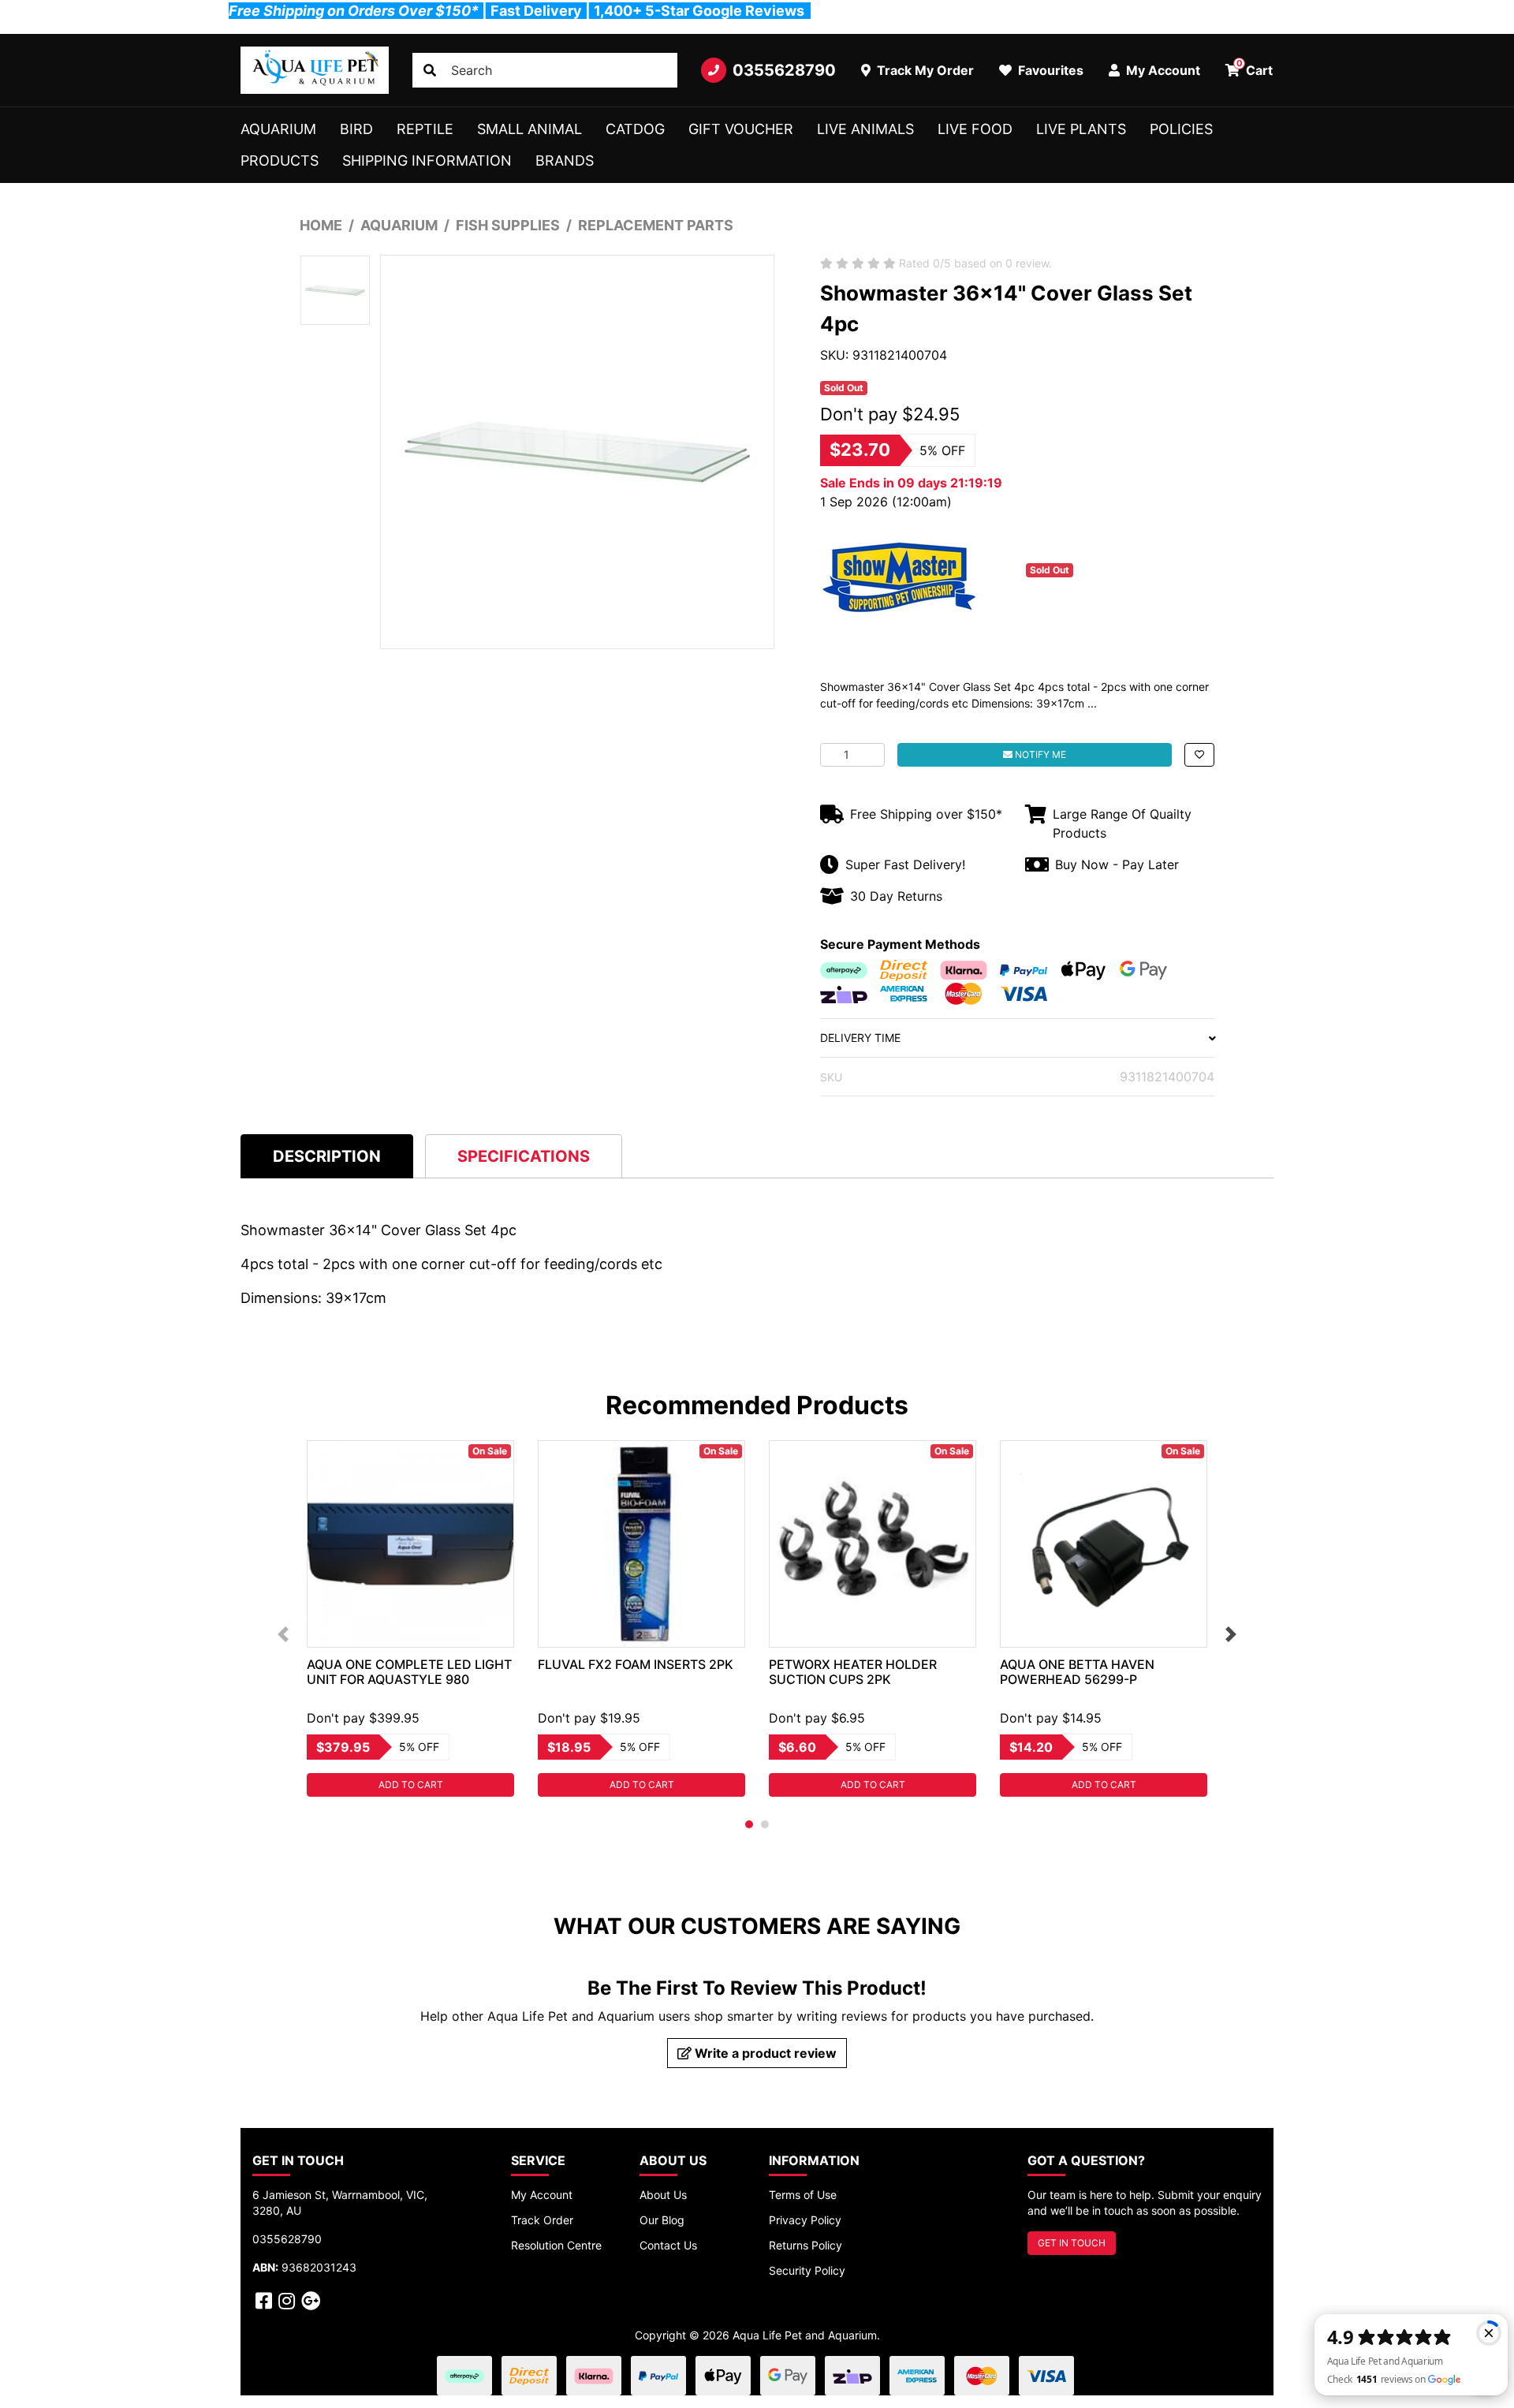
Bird (356, 129)
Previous (283, 1634)
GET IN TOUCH (1072, 2243)
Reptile (425, 129)
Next (1231, 1634)
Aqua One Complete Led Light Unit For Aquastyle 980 (409, 1672)
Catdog (635, 129)
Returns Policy (805, 2245)
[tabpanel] (410, 1618)
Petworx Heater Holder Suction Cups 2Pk (853, 1672)
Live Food (975, 129)
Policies (1181, 129)
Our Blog (662, 2220)
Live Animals (865, 129)
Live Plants (1081, 129)
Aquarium (278, 129)
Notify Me (1039, 754)
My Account (542, 2195)
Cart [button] (1255, 68)
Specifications (524, 1156)
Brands (565, 161)
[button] (1199, 755)
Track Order (542, 2220)
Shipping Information (427, 161)
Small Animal (530, 129)
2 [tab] (765, 1824)
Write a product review (764, 2053)
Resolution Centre (556, 2245)
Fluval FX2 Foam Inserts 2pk (636, 1664)
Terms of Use (803, 2195)
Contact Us (668, 2245)
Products (280, 161)
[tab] (327, 1156)
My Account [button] (1162, 70)
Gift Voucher (741, 129)
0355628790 (784, 70)
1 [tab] (749, 1824)
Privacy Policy (805, 2220)
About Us (663, 2195)
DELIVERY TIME (860, 1038)
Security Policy (807, 2270)
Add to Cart (411, 1785)
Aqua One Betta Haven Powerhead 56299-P (1077, 1672)
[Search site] (430, 70)
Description (327, 1156)
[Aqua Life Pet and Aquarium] (315, 70)
